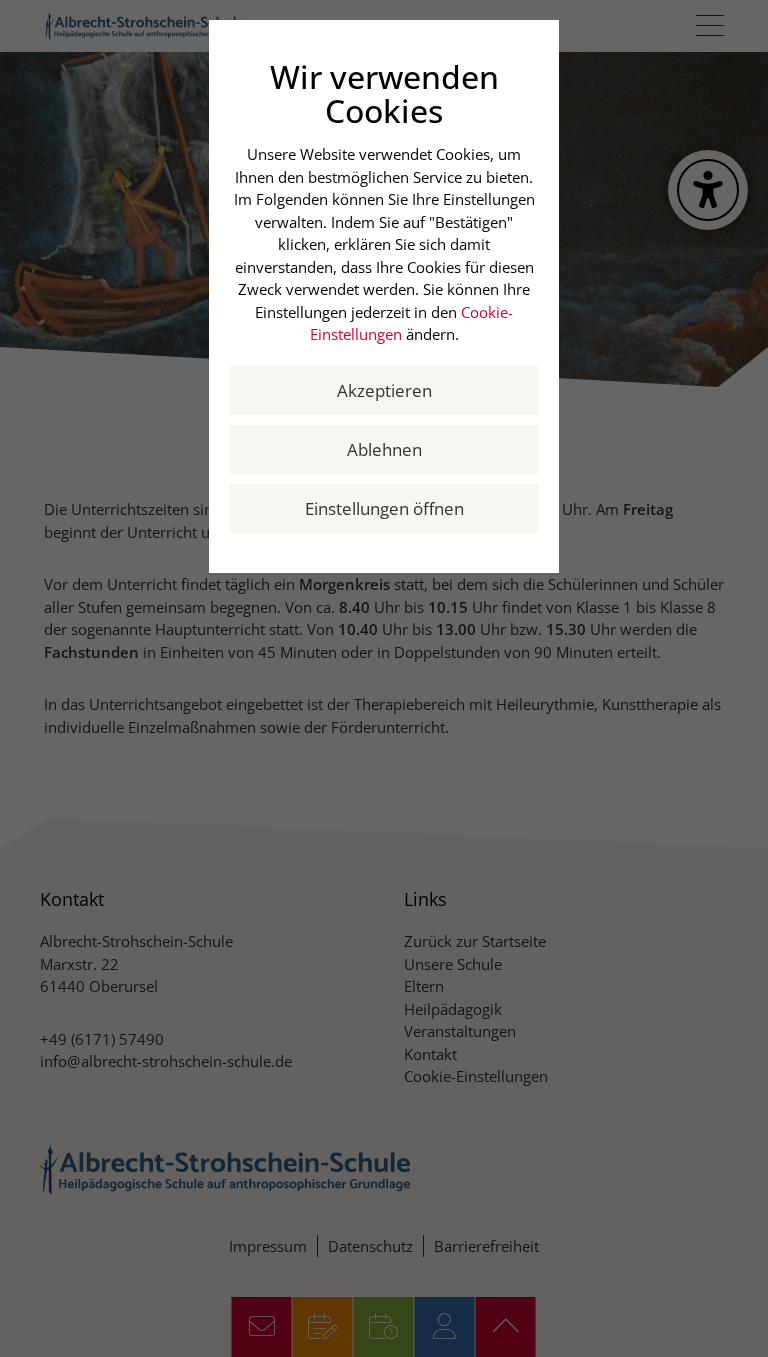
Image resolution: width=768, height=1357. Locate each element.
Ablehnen (384, 449)
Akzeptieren (384, 390)
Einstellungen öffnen (384, 508)
